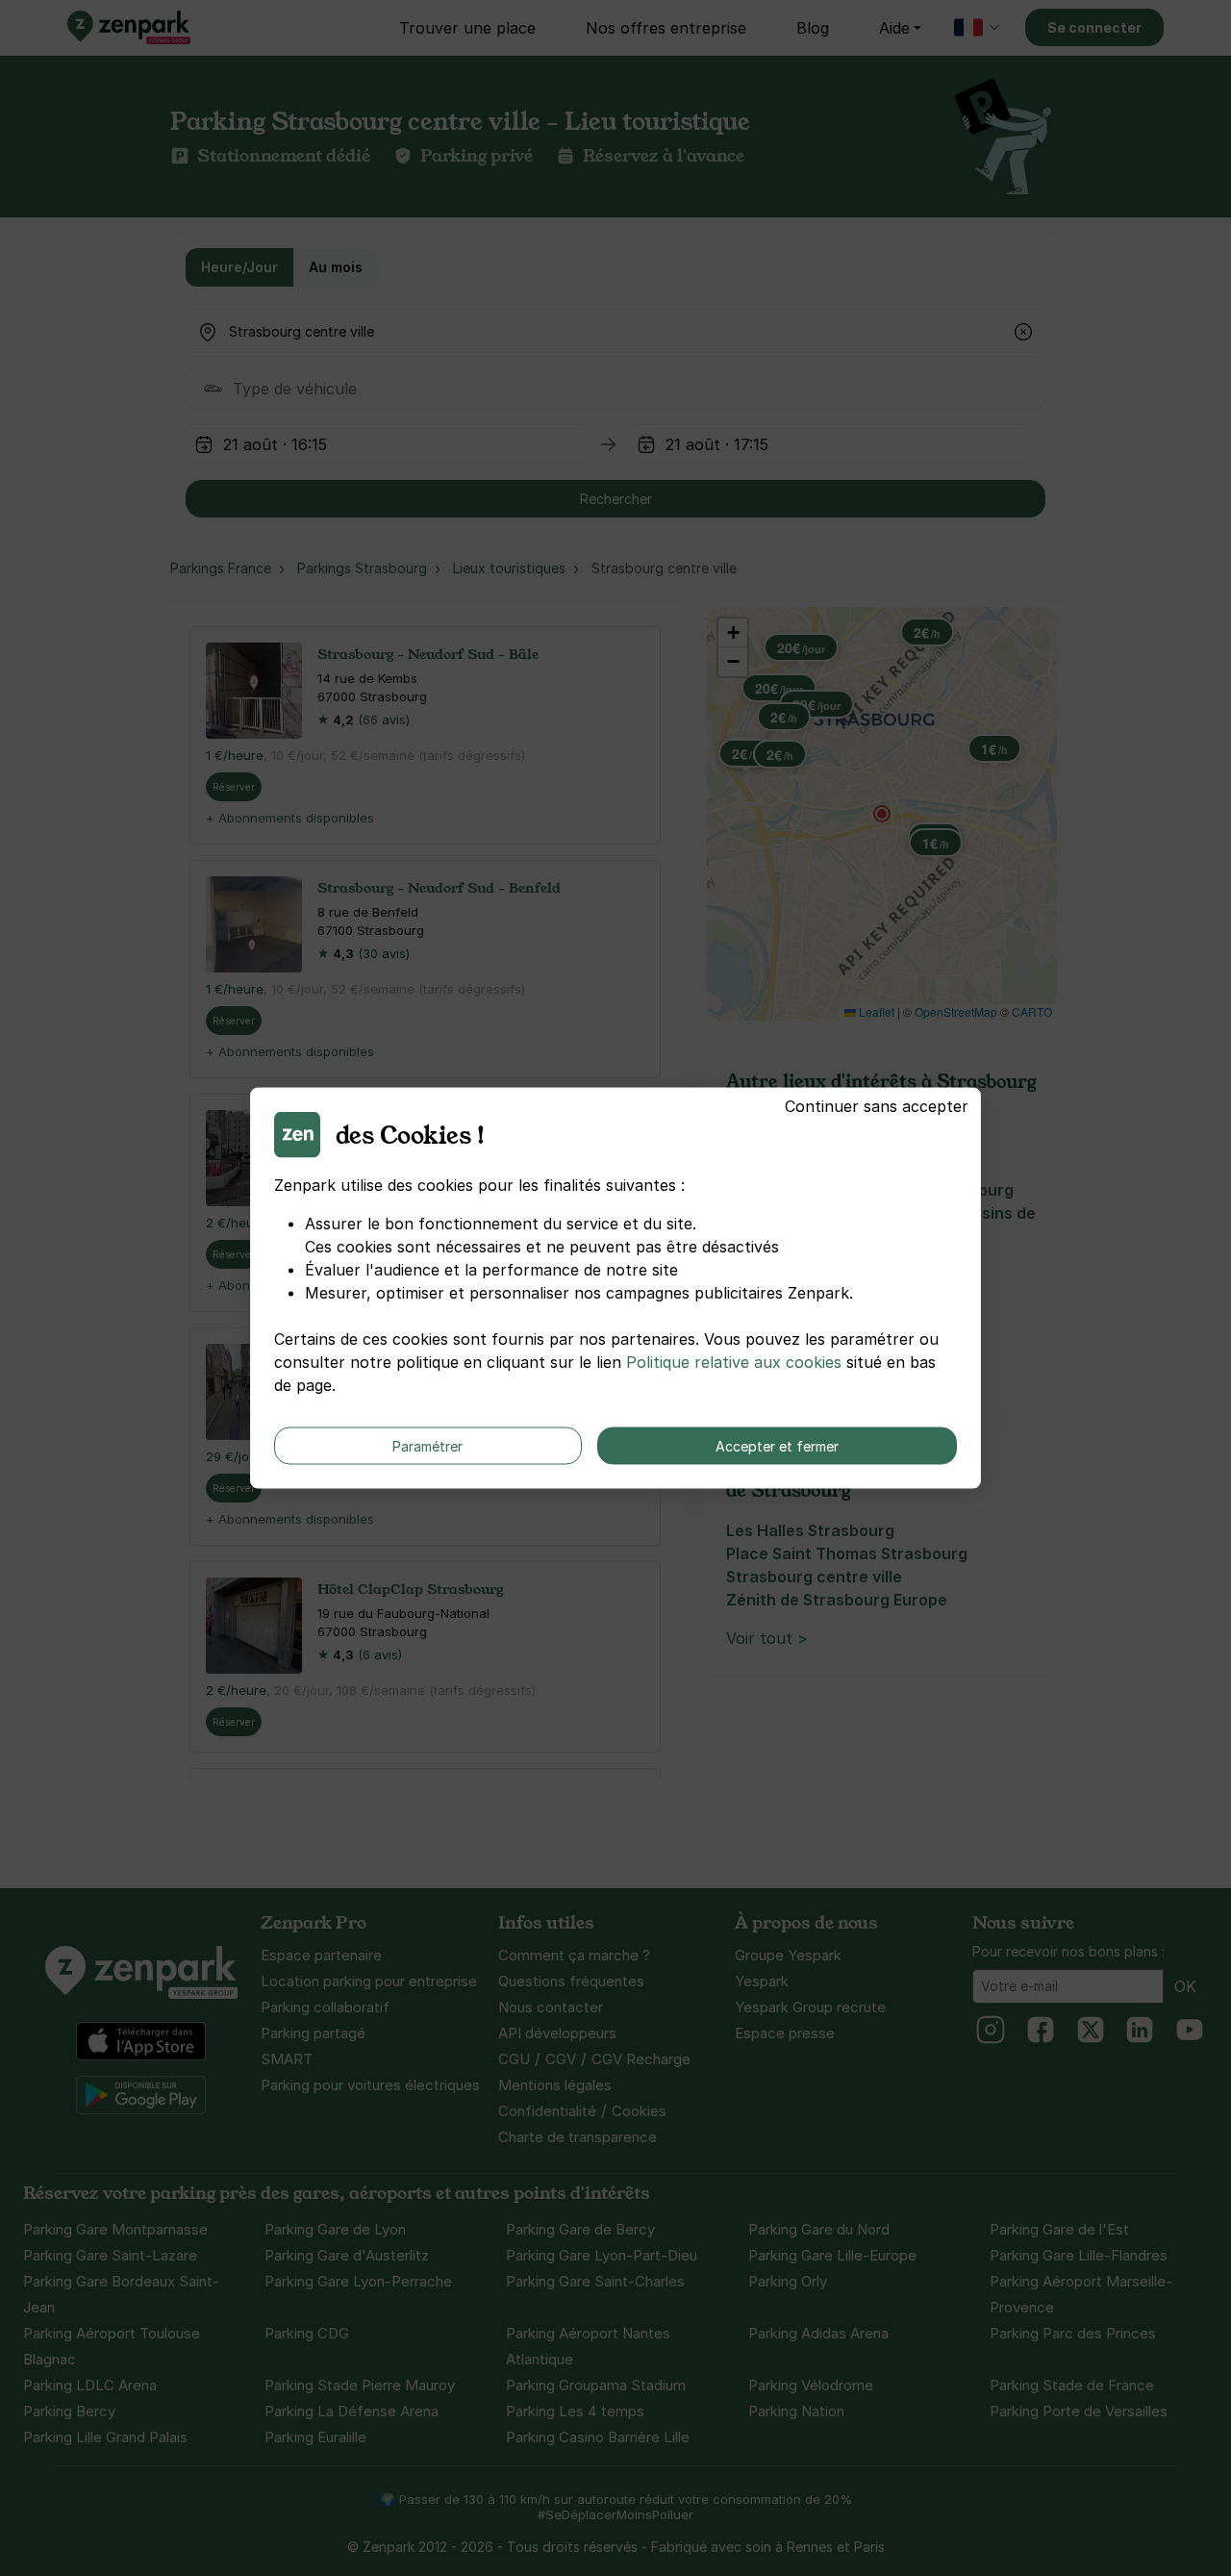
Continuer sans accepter (877, 1106)
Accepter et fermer (777, 1446)
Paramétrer (427, 1446)
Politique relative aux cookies (734, 1362)
